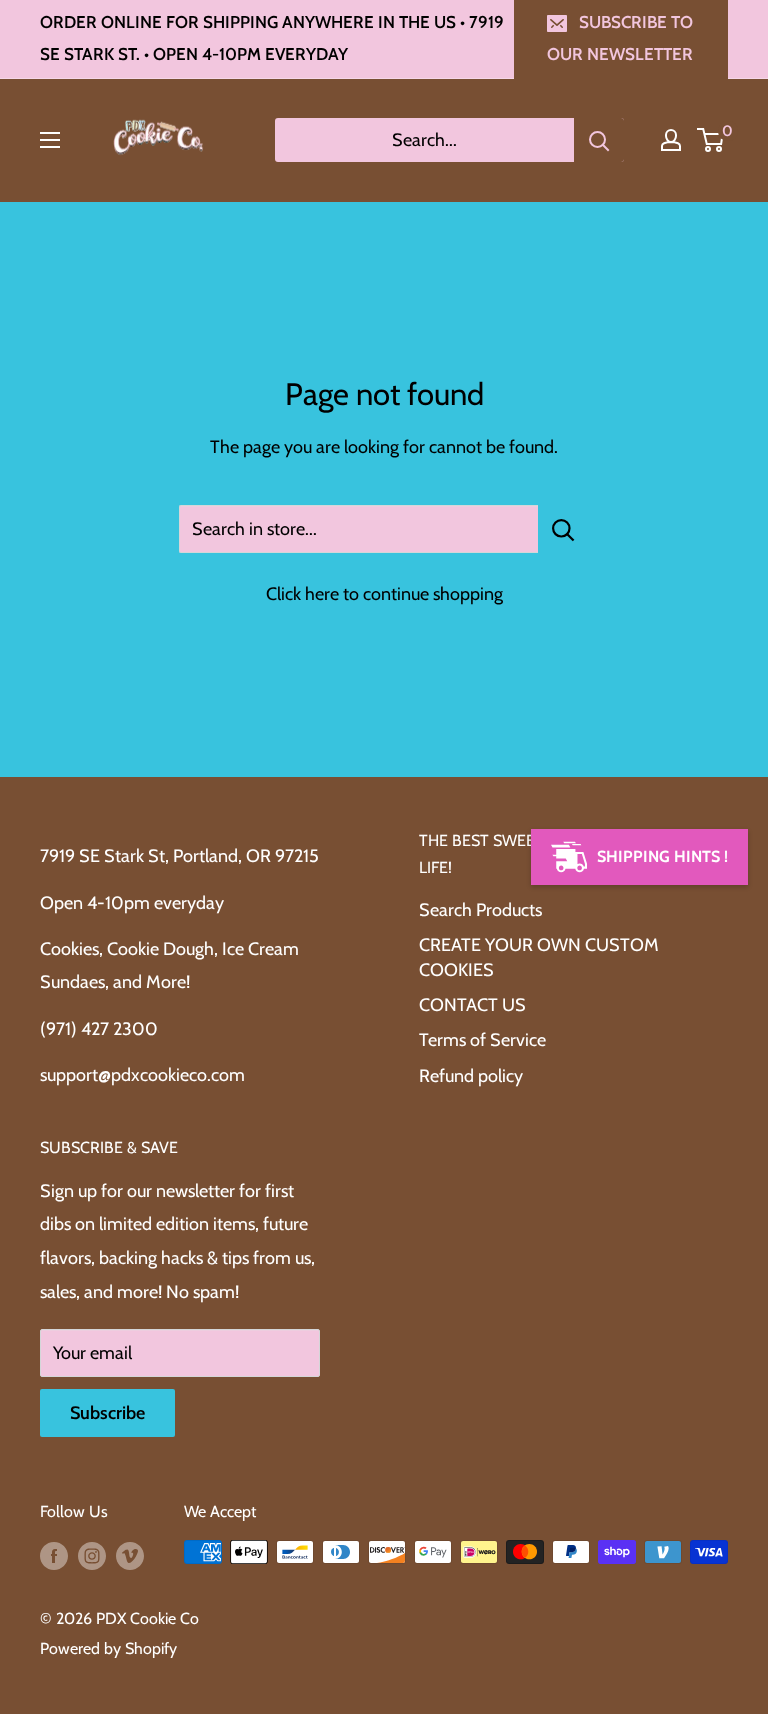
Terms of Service (482, 1040)
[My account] (671, 140)
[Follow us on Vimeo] (130, 1555)
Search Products (480, 910)
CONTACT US (472, 1005)
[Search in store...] (563, 529)
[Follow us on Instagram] (92, 1555)
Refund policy (471, 1076)
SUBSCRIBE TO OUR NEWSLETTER (620, 38)
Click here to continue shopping (384, 594)
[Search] (599, 140)
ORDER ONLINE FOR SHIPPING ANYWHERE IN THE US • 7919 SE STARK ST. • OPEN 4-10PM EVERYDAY (272, 38)
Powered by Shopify (108, 1648)
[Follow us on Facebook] (54, 1555)
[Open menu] (50, 140)
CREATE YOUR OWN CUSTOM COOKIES (539, 957)
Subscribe (107, 1413)
